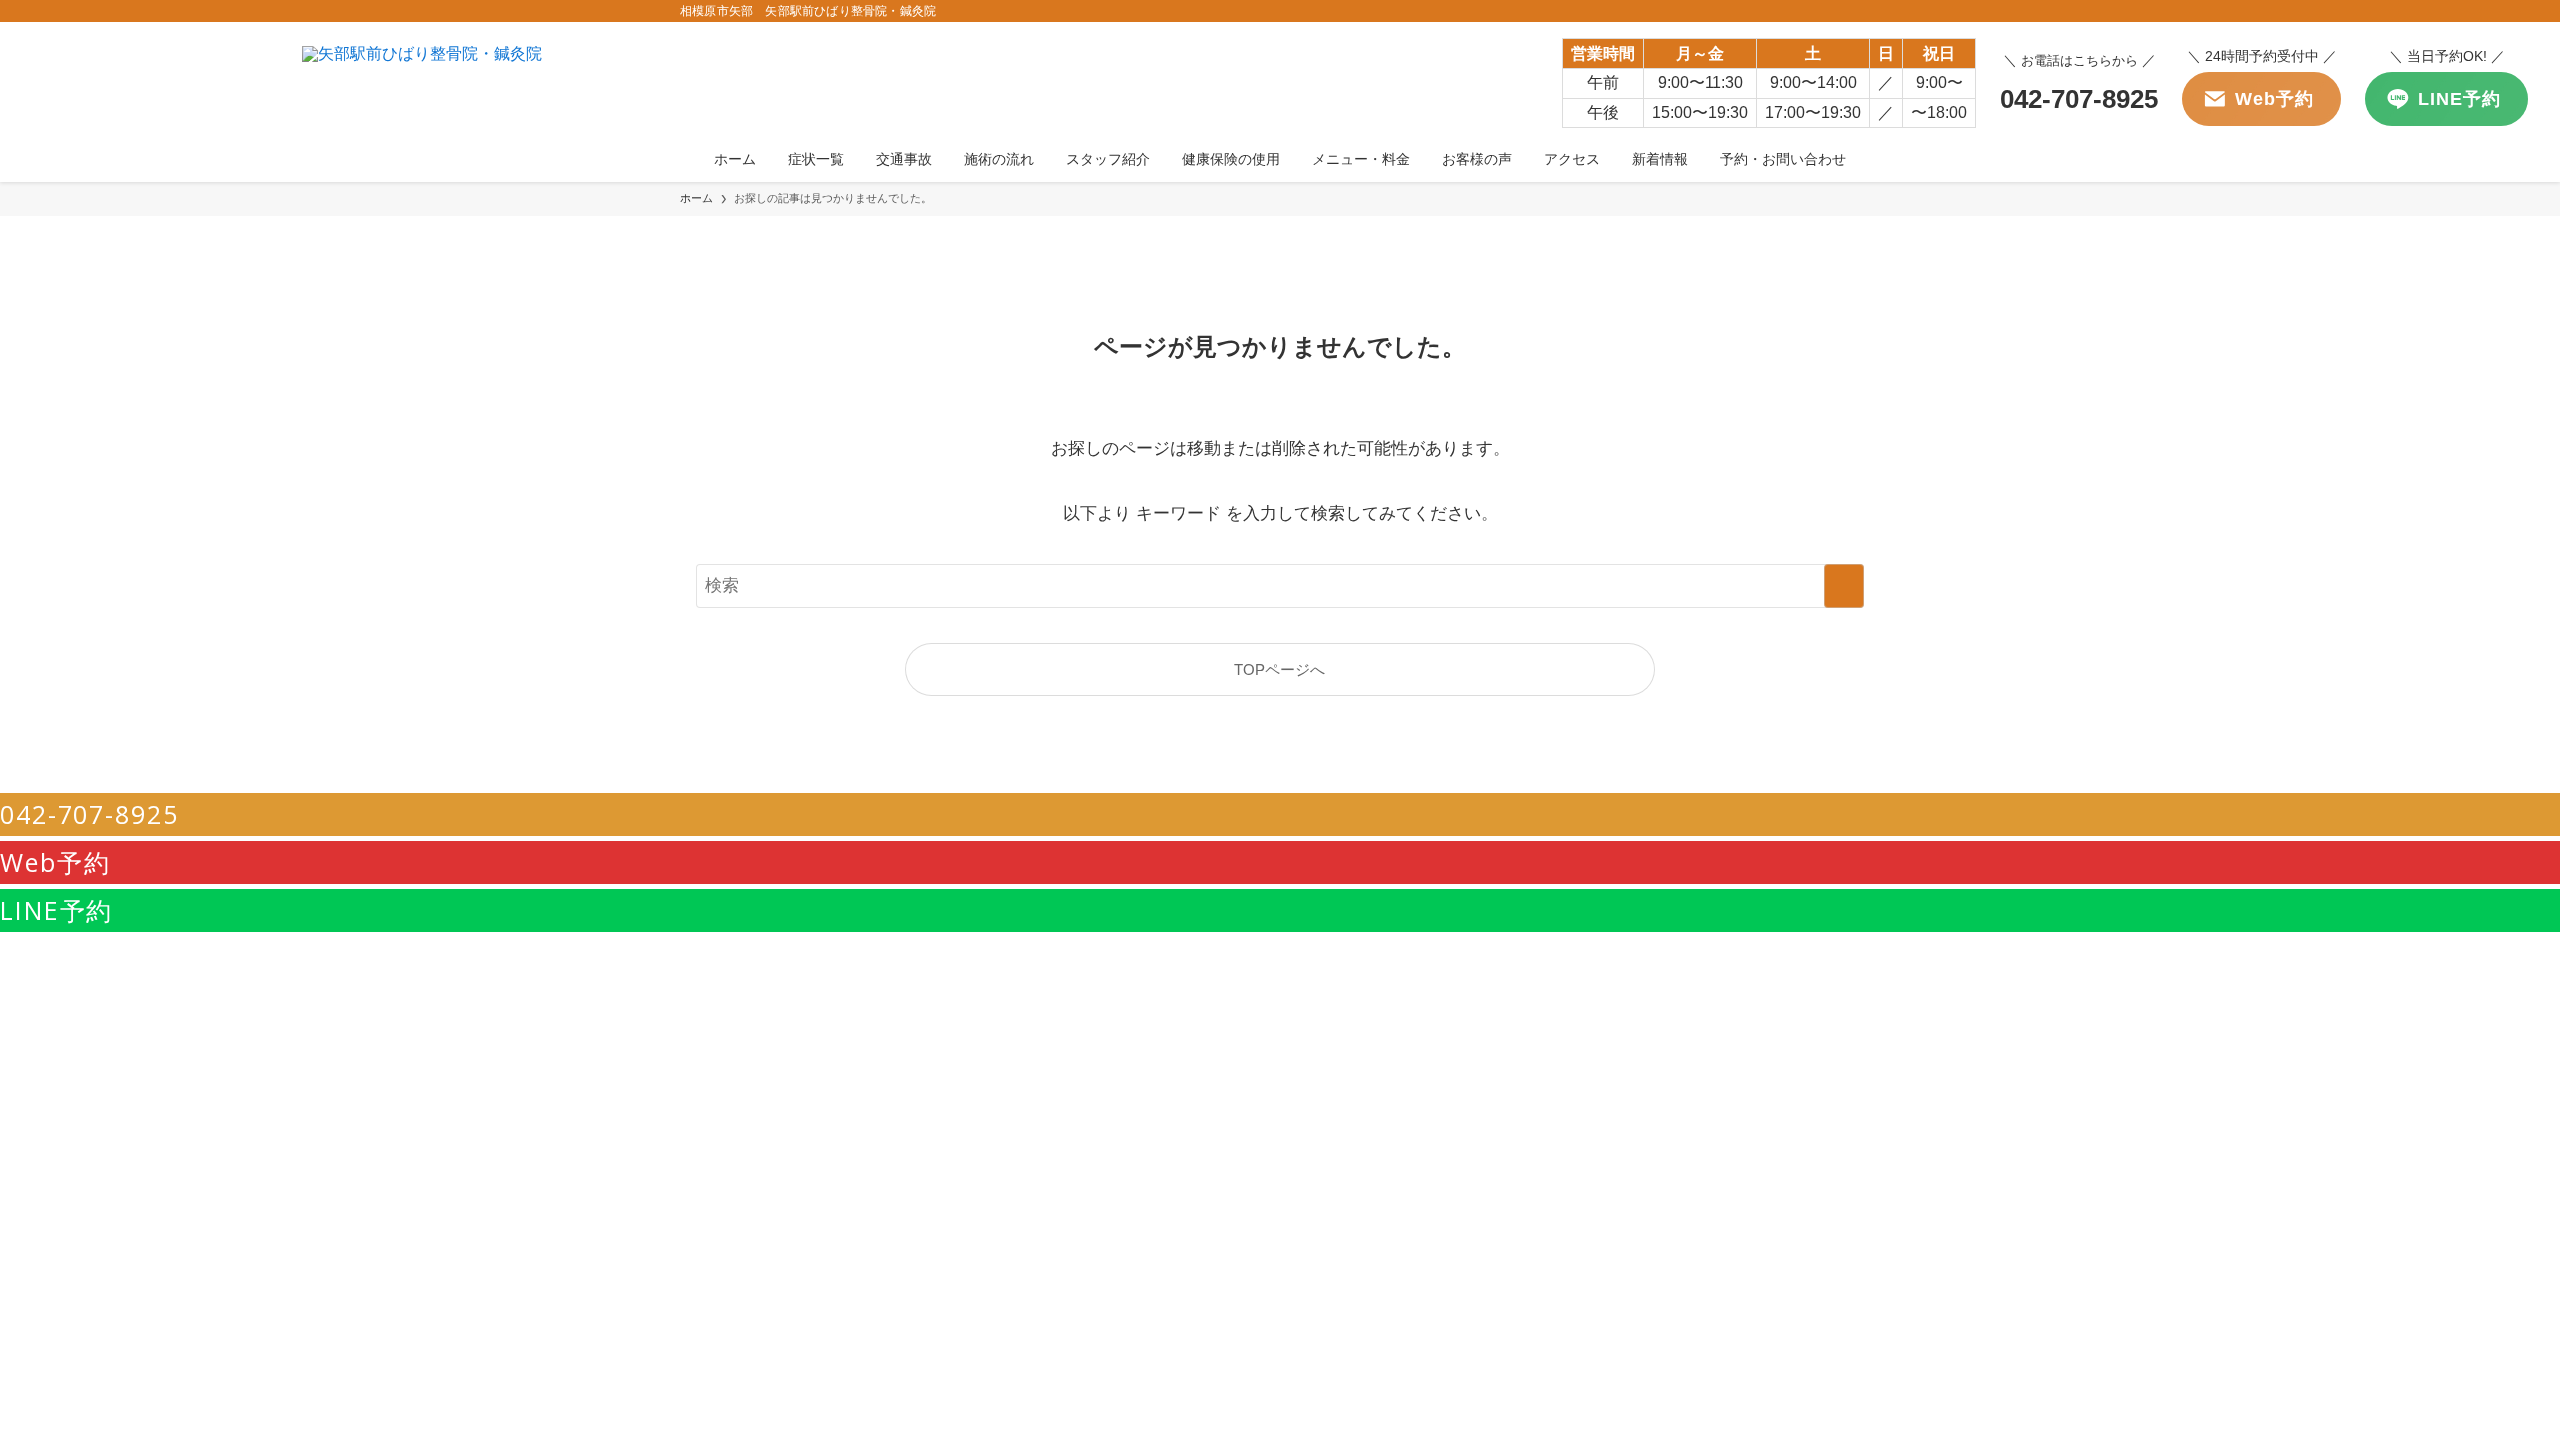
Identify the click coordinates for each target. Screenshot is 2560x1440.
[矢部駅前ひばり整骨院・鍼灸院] (422, 80)
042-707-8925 (89, 814)
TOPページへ (1279, 669)
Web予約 (55, 862)
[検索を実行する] (1844, 586)
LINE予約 (56, 910)
